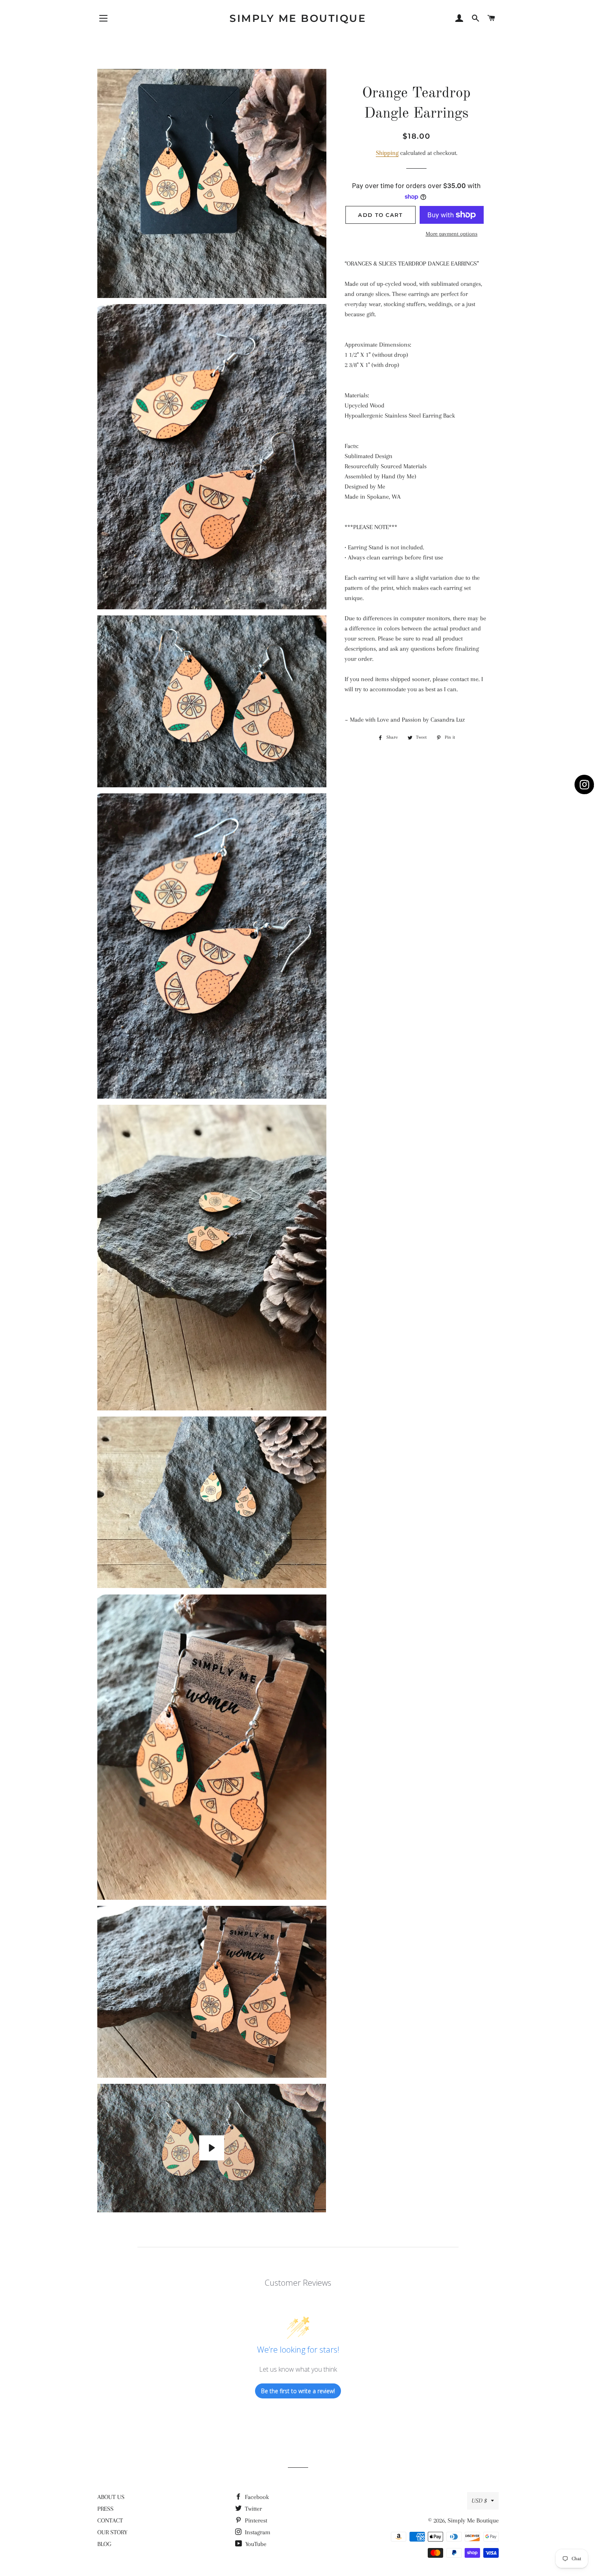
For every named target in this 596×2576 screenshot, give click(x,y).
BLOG (104, 2544)
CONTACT (110, 2520)
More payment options (452, 234)
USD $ (479, 2501)
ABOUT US (111, 2497)
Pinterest (255, 2520)
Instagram (257, 2532)
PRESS (105, 2509)
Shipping (387, 153)
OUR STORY (112, 2532)
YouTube (255, 2544)
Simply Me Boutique (298, 18)
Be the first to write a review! (298, 2391)
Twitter (253, 2509)
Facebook (256, 2497)
